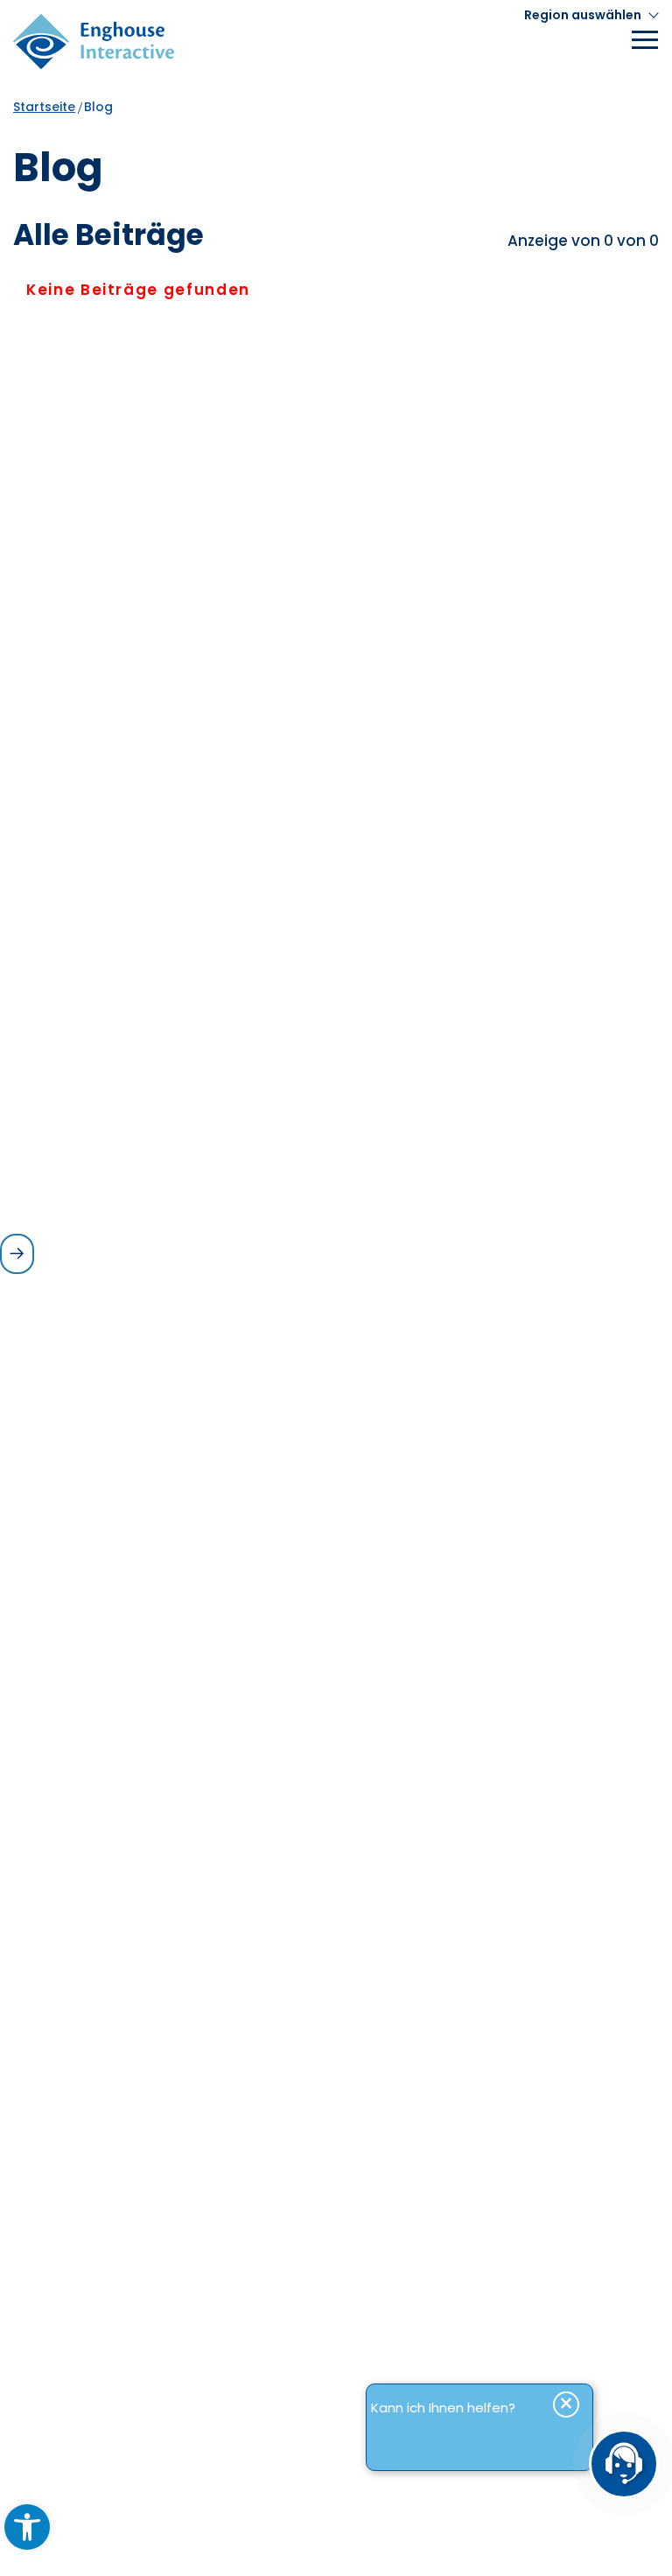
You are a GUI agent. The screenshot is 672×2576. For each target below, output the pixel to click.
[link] (27, 2527)
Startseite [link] (44, 107)
